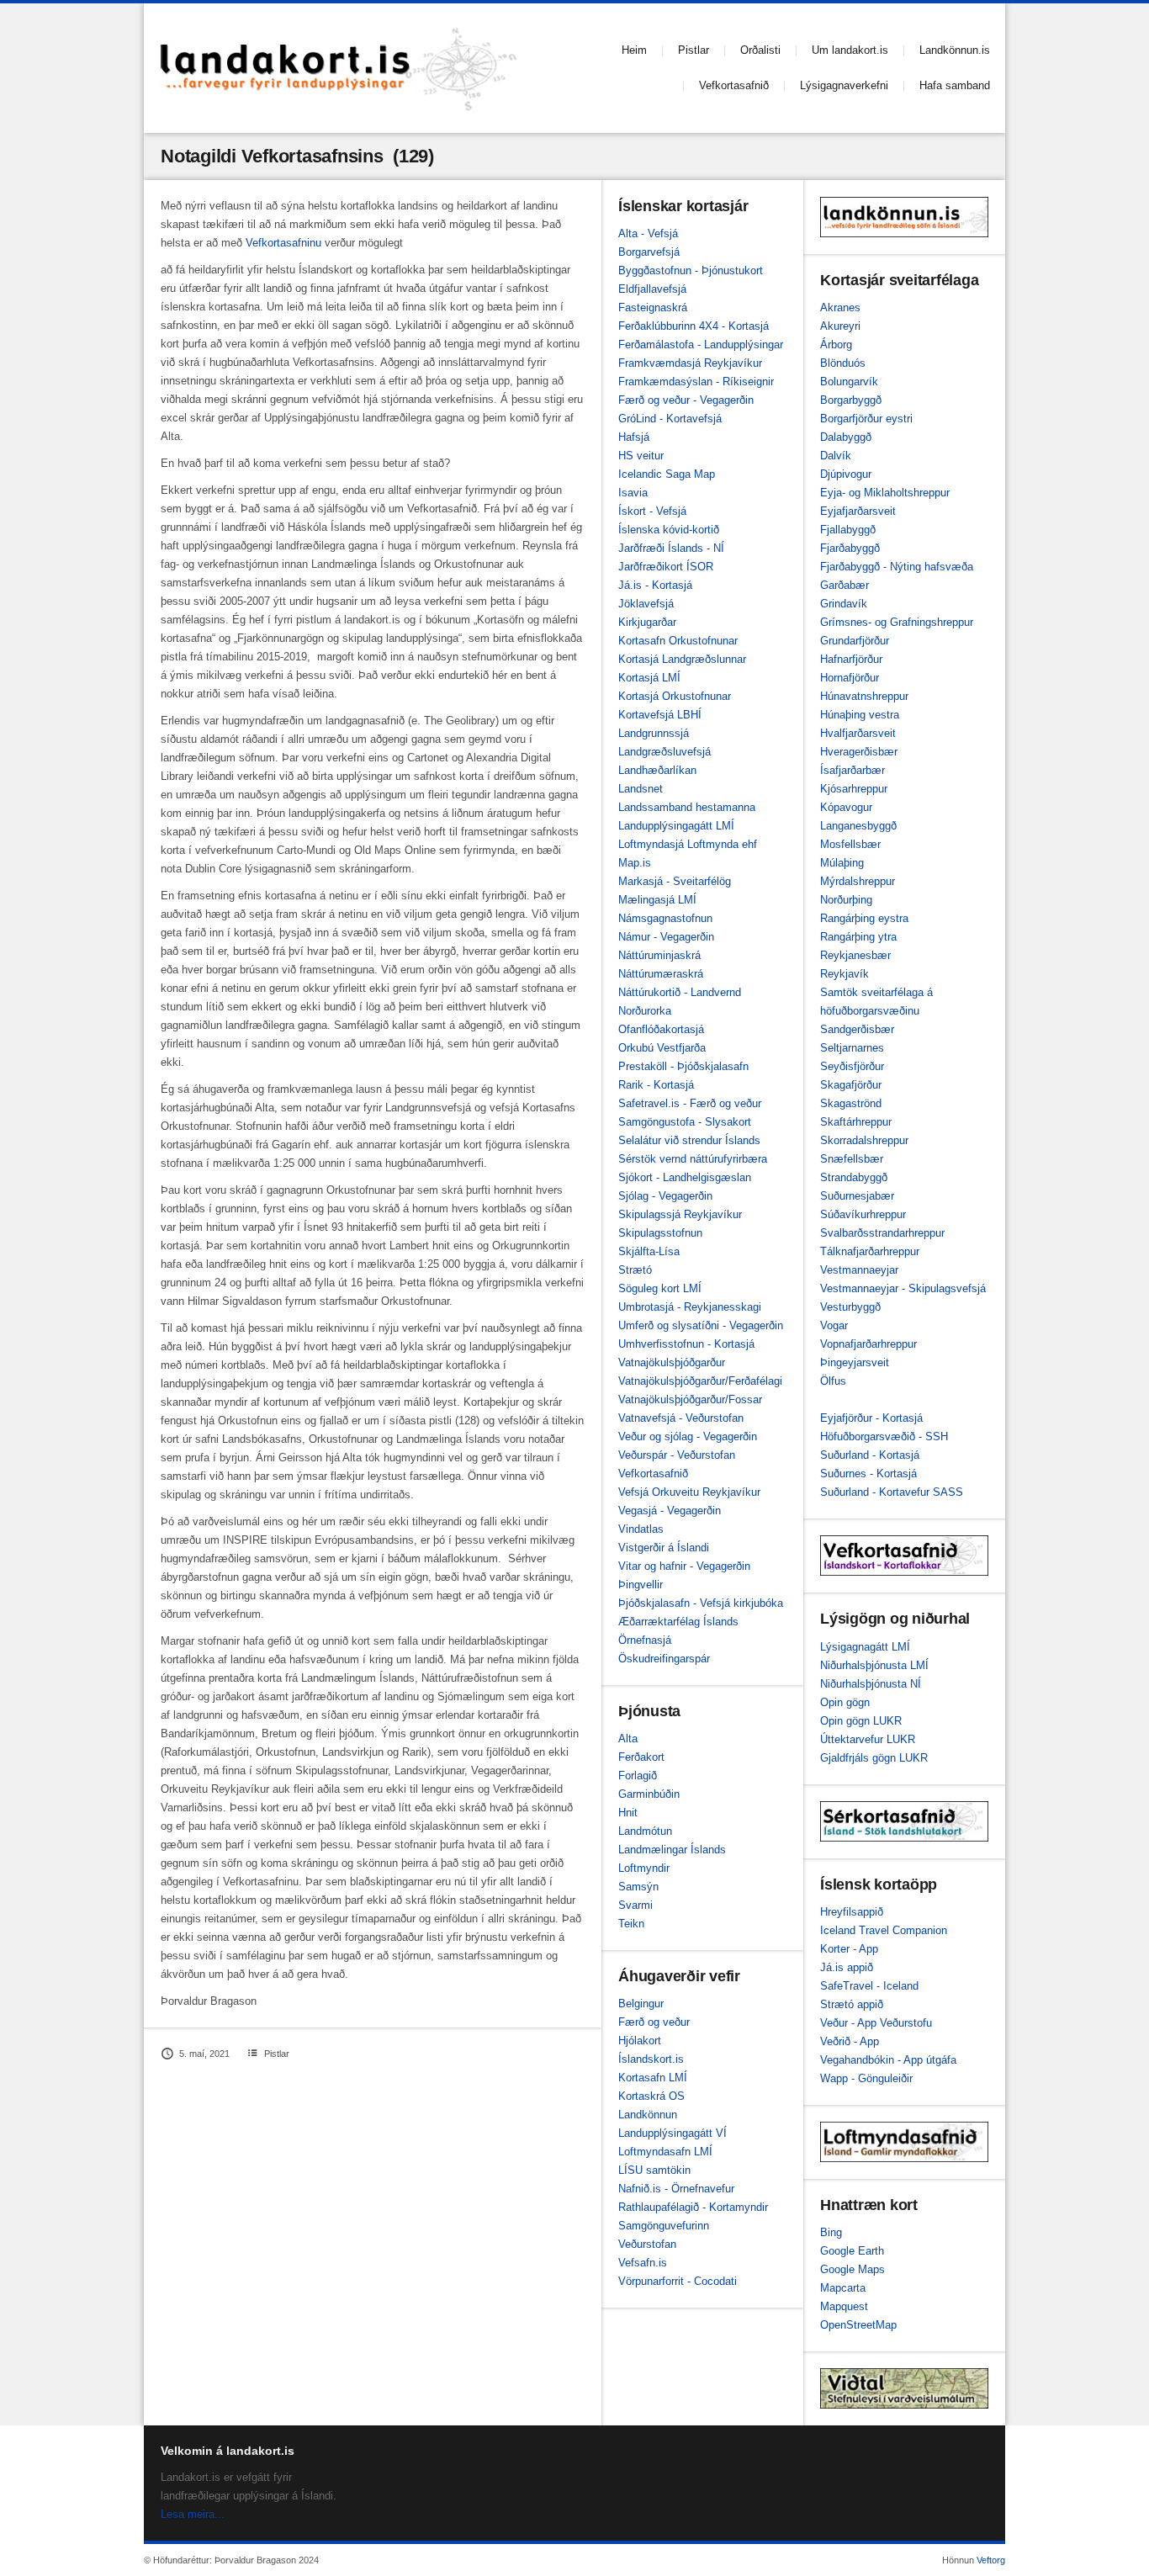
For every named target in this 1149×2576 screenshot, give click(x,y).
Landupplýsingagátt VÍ (672, 2133)
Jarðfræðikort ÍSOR (666, 567)
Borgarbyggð (851, 400)
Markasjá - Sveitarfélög (675, 881)
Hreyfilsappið (852, 1912)
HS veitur (641, 456)
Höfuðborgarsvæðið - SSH (884, 1436)
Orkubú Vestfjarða (662, 1048)
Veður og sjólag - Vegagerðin (688, 1436)
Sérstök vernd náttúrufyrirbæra (693, 1159)
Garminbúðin (649, 1794)
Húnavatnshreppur (864, 696)
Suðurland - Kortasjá (870, 1455)
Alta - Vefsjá (648, 233)
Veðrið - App (850, 2041)
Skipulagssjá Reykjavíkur (680, 1214)
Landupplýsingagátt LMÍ (676, 826)
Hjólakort (640, 2041)
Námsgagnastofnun (665, 918)
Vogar (834, 1325)
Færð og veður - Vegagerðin (686, 400)
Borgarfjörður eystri (866, 419)
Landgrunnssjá (654, 733)
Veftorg (991, 2560)
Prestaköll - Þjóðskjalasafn (683, 1066)
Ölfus (833, 1381)
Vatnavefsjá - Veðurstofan (681, 1418)
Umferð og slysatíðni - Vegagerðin (701, 1325)
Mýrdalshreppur (858, 881)
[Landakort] (339, 68)
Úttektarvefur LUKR (868, 1739)
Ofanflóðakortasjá (661, 1029)
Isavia (633, 493)
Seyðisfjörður (852, 1066)
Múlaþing (842, 863)
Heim (634, 50)
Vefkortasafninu (283, 243)
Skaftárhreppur (856, 1122)
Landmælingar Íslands (672, 1850)
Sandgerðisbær (857, 1029)
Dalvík (836, 456)
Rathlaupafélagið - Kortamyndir (693, 2207)
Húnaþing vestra (860, 715)
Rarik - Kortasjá (656, 1085)
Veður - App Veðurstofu (876, 2023)
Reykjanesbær (855, 955)
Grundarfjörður (855, 641)
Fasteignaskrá (653, 307)
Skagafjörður (851, 1085)
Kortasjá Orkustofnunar (675, 696)
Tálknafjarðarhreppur (870, 1251)
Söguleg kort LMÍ (660, 1288)
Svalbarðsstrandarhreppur (882, 1233)
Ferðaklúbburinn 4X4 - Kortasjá (694, 326)
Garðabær (845, 585)
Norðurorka (645, 1011)
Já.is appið (847, 1967)
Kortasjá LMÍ (649, 678)
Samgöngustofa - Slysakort (685, 1122)
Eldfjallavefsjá (652, 289)
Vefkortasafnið (734, 85)
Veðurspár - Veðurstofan (677, 1455)
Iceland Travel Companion (884, 1930)
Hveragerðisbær (859, 752)
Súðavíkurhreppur (863, 1214)
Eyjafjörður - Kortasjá (871, 1418)
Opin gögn (845, 1702)
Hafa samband (955, 85)
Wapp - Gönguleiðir (866, 2078)
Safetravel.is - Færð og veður (690, 1103)
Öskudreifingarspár (664, 1659)
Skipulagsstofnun (660, 1233)
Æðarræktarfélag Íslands (678, 1622)
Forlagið (638, 1776)
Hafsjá (634, 437)
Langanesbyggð (858, 826)
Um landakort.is (850, 50)
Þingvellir (641, 1585)
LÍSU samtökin (654, 2170)
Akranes (840, 307)
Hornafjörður (850, 678)
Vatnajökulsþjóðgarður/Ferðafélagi (700, 1381)
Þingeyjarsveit (855, 1362)
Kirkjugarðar (647, 622)
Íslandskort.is (651, 2059)
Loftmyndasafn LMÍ (665, 2152)
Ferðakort (641, 1757)
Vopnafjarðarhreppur (868, 1344)
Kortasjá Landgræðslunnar (682, 659)
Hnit (628, 1813)
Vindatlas (641, 1529)
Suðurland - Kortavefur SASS (892, 1492)
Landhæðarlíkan (657, 770)
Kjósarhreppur (854, 789)
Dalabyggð (846, 437)
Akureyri (840, 326)
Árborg (836, 345)
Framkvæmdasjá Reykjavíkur (690, 363)
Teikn (631, 1924)
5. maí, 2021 (204, 2054)
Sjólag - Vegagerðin (665, 1196)
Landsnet (641, 789)
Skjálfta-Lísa (649, 1251)
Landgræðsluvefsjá (665, 752)
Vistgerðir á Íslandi (664, 1548)
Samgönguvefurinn (664, 2226)
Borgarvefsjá (649, 252)
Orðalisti (760, 50)
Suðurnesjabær (857, 1196)
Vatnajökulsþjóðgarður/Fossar (690, 1399)
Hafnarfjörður (851, 659)
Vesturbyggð (850, 1307)
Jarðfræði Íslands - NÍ (671, 548)
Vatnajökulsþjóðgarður (672, 1362)
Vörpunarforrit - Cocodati (678, 2281)
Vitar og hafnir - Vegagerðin (684, 1566)
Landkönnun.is (955, 50)
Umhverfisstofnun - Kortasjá (686, 1344)
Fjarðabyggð (850, 548)
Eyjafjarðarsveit (858, 511)
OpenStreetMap (858, 2325)
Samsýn (638, 1887)
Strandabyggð (854, 1177)
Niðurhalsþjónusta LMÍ (874, 1665)
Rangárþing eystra (864, 918)
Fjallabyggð (848, 530)
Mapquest (844, 2306)
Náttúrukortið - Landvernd (680, 992)
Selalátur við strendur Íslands (689, 1140)
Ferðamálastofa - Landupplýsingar (701, 345)
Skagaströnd (851, 1103)
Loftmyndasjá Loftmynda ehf (688, 844)
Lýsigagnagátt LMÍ (865, 1647)
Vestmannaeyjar (859, 1270)
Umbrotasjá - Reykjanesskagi (690, 1307)
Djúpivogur (846, 474)
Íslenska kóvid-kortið (669, 530)
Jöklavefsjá (646, 604)
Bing (831, 2232)
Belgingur (641, 2004)
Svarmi (635, 1905)
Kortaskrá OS (651, 2096)
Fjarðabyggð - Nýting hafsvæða (897, 567)
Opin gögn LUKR (861, 1721)
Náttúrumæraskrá (661, 974)
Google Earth (852, 2251)
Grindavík (844, 604)
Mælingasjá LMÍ (657, 900)
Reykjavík (845, 974)
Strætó (635, 1270)
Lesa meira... (193, 2514)
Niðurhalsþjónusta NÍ (871, 1684)
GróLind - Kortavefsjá (670, 419)
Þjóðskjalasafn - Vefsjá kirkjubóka (701, 1603)
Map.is (635, 863)
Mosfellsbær (850, 844)
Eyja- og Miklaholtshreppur (885, 493)
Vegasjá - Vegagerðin (670, 1511)
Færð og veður (654, 2022)
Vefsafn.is (643, 2263)
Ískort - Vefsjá (652, 511)
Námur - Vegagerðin (666, 937)
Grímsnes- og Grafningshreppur (897, 622)
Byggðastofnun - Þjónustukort (691, 270)
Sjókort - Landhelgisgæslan (685, 1177)
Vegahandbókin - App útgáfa (888, 2060)
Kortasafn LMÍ (653, 2078)
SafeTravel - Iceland (869, 1986)
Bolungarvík (849, 382)
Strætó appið (852, 2004)
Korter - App (849, 1949)
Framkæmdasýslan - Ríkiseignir (696, 382)
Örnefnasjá (645, 1640)
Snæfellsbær (852, 1159)
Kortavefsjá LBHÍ (660, 715)
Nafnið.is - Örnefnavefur (676, 2189)
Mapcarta (843, 2288)
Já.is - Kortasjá (655, 585)
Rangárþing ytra (858, 937)
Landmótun (645, 1831)
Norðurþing (846, 900)
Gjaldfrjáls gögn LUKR (874, 1758)
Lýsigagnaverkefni (844, 85)
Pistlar (694, 50)
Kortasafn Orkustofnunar (678, 641)
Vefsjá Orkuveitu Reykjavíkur (689, 1492)
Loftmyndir (644, 1868)
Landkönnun (648, 2115)
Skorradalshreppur (864, 1140)
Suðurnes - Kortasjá (868, 1474)
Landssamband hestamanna (687, 807)
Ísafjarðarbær (852, 770)
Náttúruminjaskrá (659, 955)
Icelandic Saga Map (667, 474)
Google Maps (852, 2269)
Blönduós (843, 363)
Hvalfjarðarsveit (858, 733)
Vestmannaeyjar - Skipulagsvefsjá (903, 1288)
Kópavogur (846, 807)
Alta (628, 1739)
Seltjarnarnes (852, 1048)
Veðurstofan (647, 2244)
